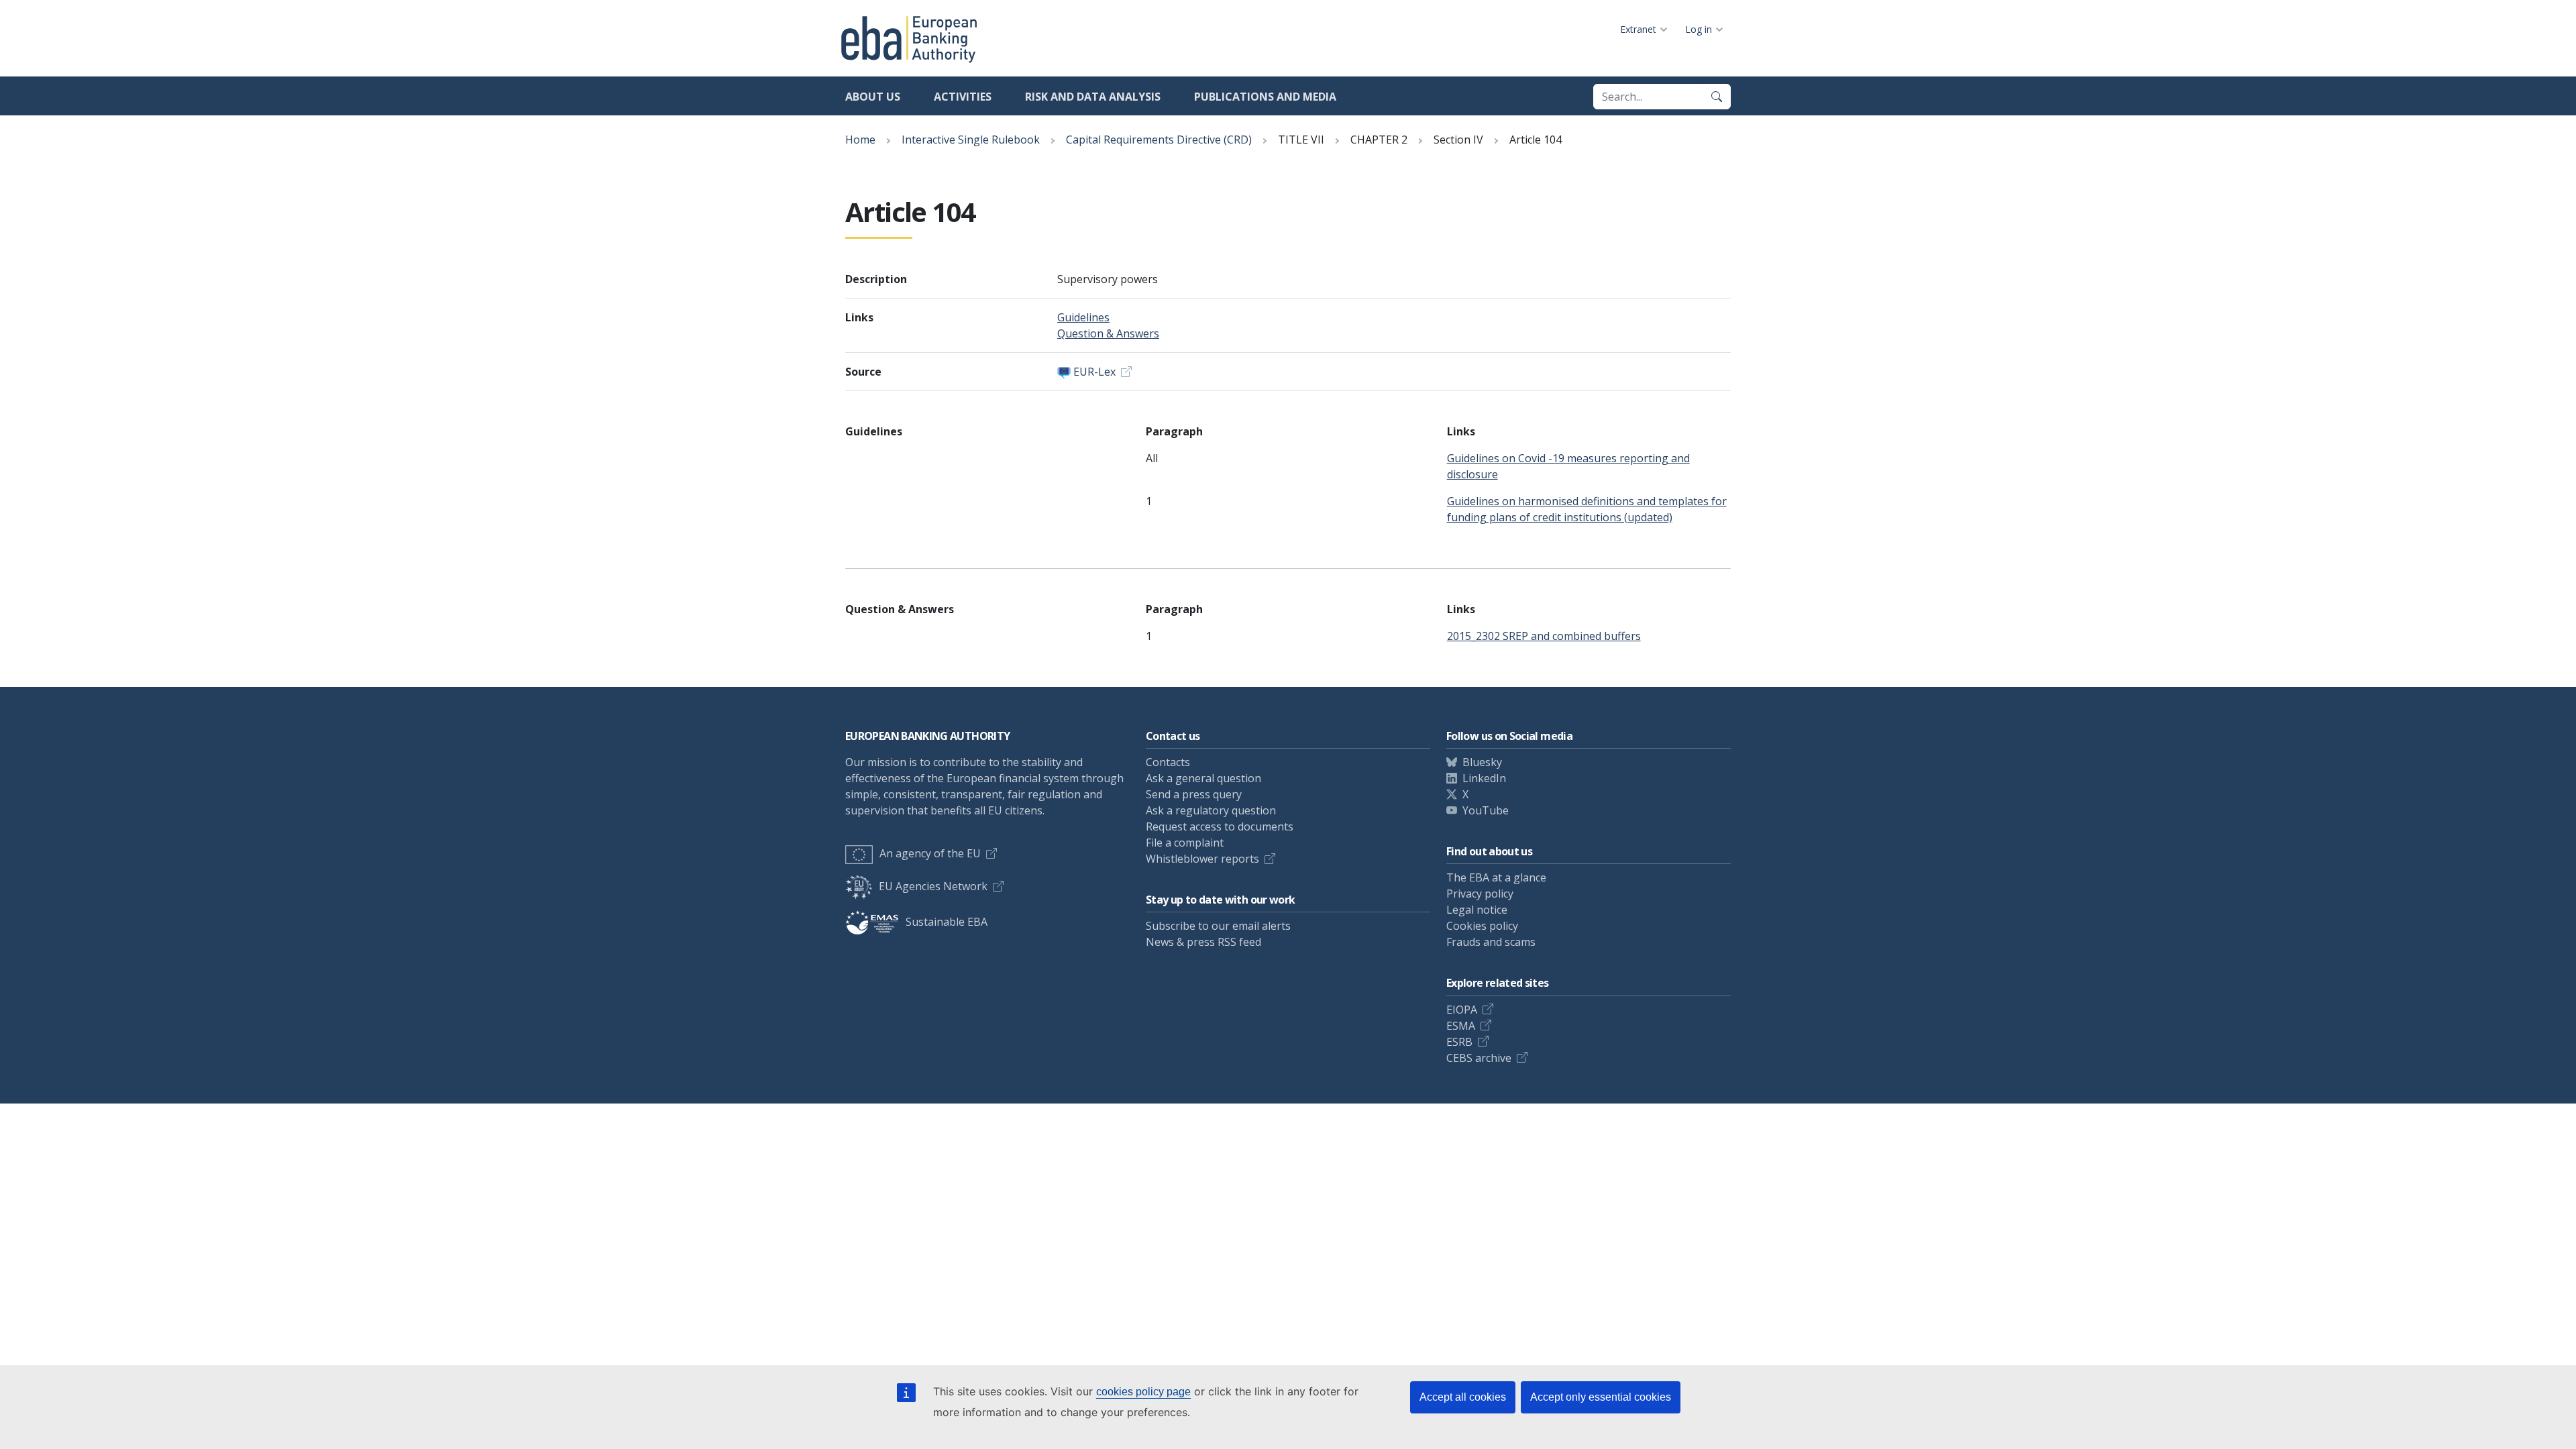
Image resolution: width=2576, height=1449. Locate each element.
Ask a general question (1203, 778)
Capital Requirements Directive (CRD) (1159, 140)
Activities (963, 97)
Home (860, 140)
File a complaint (1185, 843)
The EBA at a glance (1496, 877)
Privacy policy (1480, 894)
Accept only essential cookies (1601, 1397)
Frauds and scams (1491, 942)
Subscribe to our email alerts (1218, 926)
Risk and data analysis (1093, 97)
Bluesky (1482, 762)
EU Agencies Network (933, 886)
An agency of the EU (930, 853)
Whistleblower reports (1202, 859)
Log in (1699, 29)
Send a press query (1194, 794)
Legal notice (1477, 910)
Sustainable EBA (947, 922)
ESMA (1461, 1026)
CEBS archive (1479, 1058)
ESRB (1459, 1042)
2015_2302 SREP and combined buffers (1544, 636)
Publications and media (1265, 97)
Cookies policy (1482, 926)
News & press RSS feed (1203, 942)
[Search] (1717, 97)
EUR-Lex (1094, 372)
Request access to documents (1220, 826)
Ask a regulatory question (1211, 810)
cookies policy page (1143, 1392)
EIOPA (1462, 1010)
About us (873, 97)
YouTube (1486, 810)
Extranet (1638, 29)
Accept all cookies (1463, 1397)
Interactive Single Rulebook (971, 140)
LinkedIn (1484, 778)
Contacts (1168, 762)
